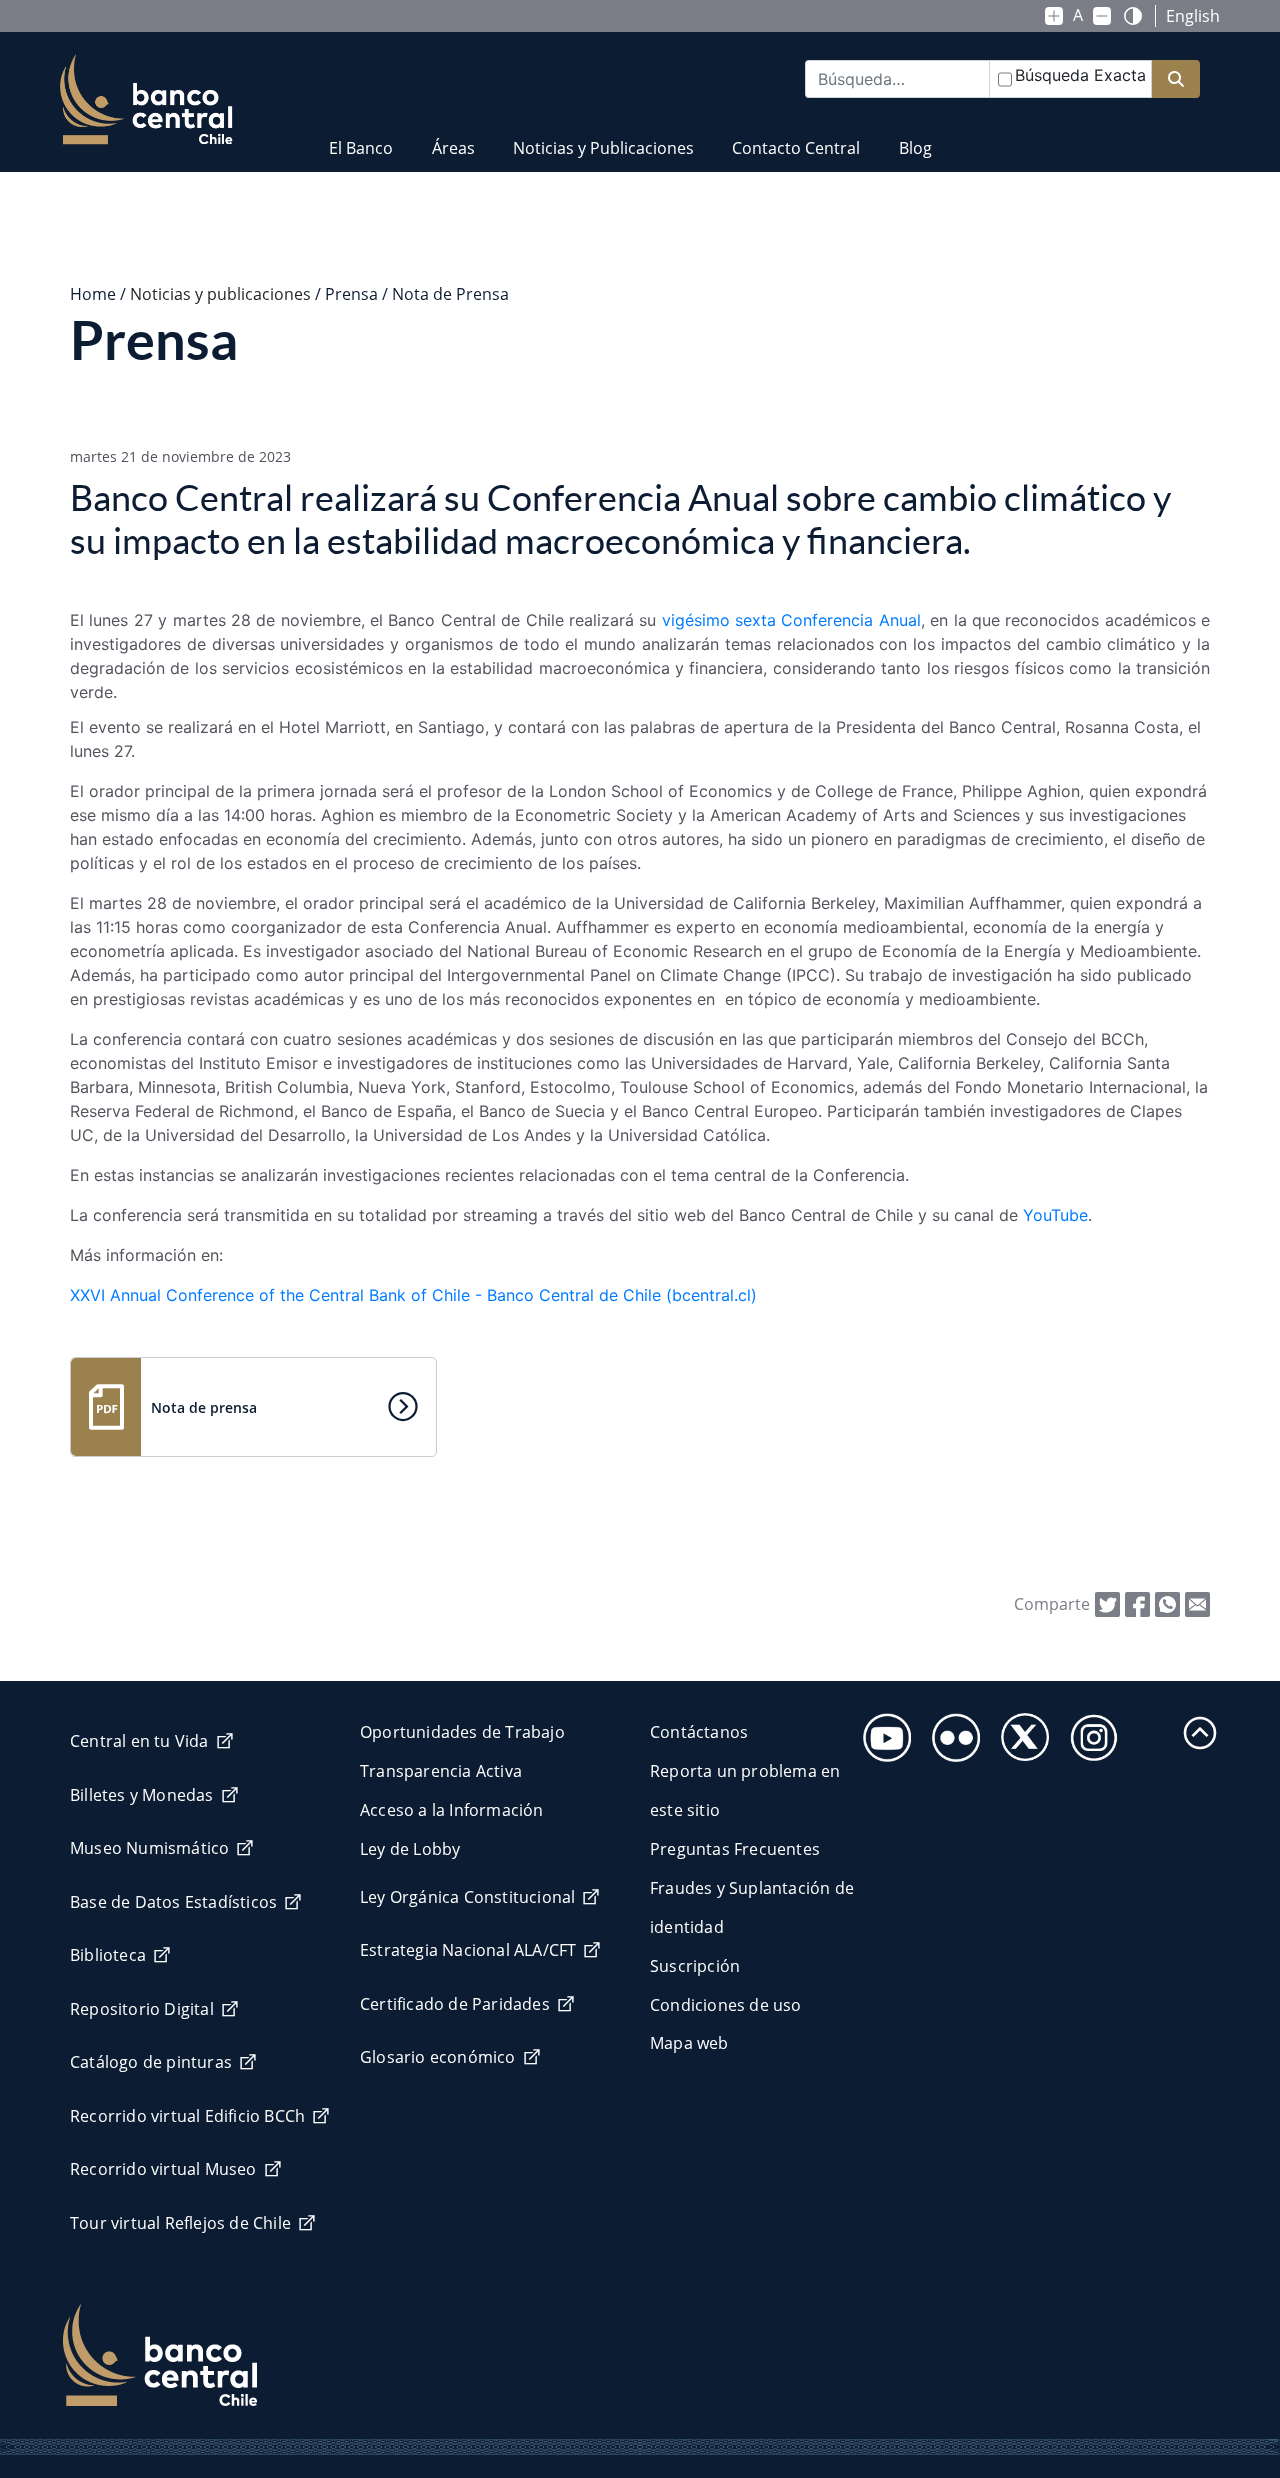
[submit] (1176, 79)
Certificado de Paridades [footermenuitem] (455, 2004)
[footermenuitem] (881, 1731)
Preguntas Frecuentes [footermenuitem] (735, 1849)
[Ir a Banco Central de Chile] (146, 100)
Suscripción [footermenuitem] (695, 1966)
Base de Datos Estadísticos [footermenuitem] (173, 1902)
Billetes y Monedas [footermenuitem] (142, 1795)
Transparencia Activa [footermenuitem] (441, 1771)
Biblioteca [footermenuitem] (108, 1955)
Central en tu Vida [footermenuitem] (139, 1741)
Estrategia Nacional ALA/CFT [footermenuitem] (468, 1950)
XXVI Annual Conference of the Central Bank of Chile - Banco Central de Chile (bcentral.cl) (413, 1295)
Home (93, 294)
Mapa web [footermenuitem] (689, 2043)
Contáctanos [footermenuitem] (699, 1732)
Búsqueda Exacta (1080, 75)
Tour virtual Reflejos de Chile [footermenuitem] (180, 2223)
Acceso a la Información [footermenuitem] (452, 1810)
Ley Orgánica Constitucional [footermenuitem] (467, 1897)
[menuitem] (361, 135)
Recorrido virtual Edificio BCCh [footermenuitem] (187, 2116)
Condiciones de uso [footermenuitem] (726, 2005)
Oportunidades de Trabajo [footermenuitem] (462, 1732)
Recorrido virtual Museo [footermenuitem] (163, 2169)
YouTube (1055, 1215)
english (1193, 16)
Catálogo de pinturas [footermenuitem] (151, 2062)
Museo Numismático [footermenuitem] (149, 1848)
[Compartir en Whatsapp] (1167, 1603)
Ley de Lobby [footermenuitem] (410, 1849)
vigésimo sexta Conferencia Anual (791, 620)
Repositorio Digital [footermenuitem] (142, 2009)
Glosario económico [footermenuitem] (438, 2057)
